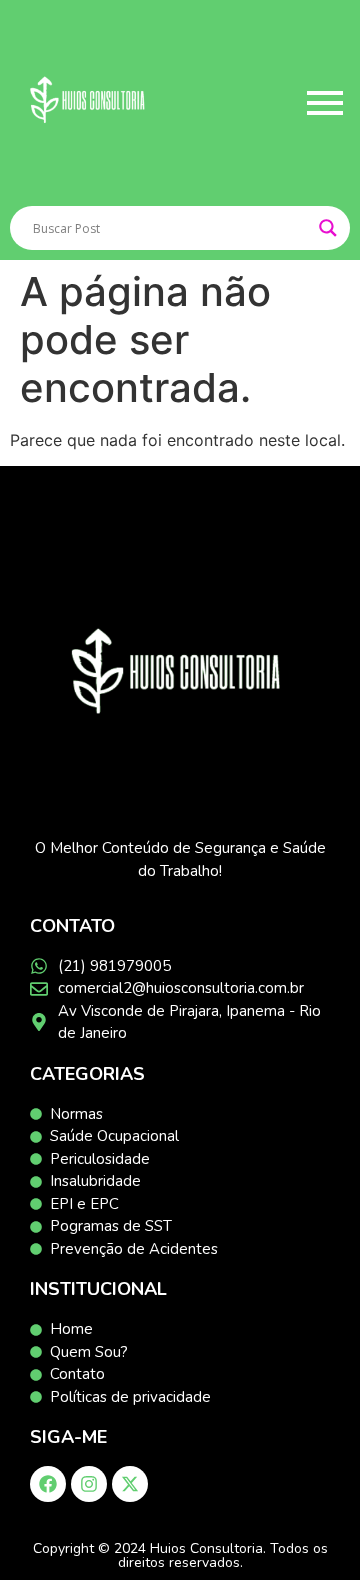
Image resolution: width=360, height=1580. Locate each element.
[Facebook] (48, 1484)
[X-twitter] (130, 1484)
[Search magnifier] (328, 228)
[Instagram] (89, 1484)
